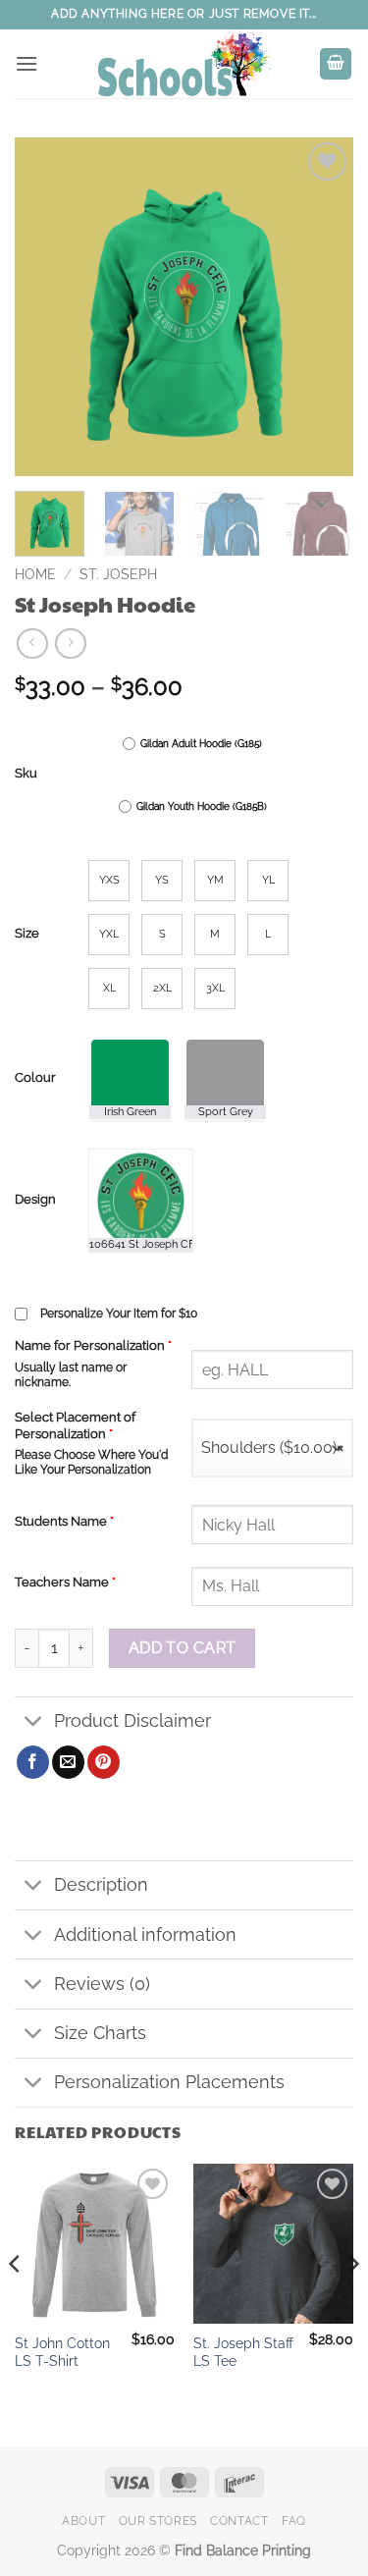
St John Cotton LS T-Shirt (62, 2352)
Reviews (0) (102, 1984)
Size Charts (100, 2033)
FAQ (294, 2521)
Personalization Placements (169, 2082)
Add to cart (183, 1648)
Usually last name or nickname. (71, 1375)
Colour (35, 1078)
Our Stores (158, 2521)
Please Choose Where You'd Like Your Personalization (91, 1462)
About (83, 2521)
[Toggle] (34, 1723)
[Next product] (32, 644)
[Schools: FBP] (184, 64)
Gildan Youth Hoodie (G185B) (202, 806)
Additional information (145, 1934)
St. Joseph (118, 574)
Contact (239, 2521)
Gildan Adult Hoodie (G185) (201, 744)
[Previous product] (70, 644)
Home (35, 574)
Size (27, 934)
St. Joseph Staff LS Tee (243, 2352)
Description (101, 1884)
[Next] (322, 307)
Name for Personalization (93, 1345)
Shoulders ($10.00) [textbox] (272, 1448)
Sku (26, 774)
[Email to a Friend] (68, 1762)
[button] (26, 63)
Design (35, 1200)
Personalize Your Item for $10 (119, 1314)
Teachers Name (65, 1582)
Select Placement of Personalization (75, 1425)
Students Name (64, 1521)
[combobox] (272, 1448)
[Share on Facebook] (33, 1762)
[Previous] (46, 307)
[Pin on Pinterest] (104, 1762)
